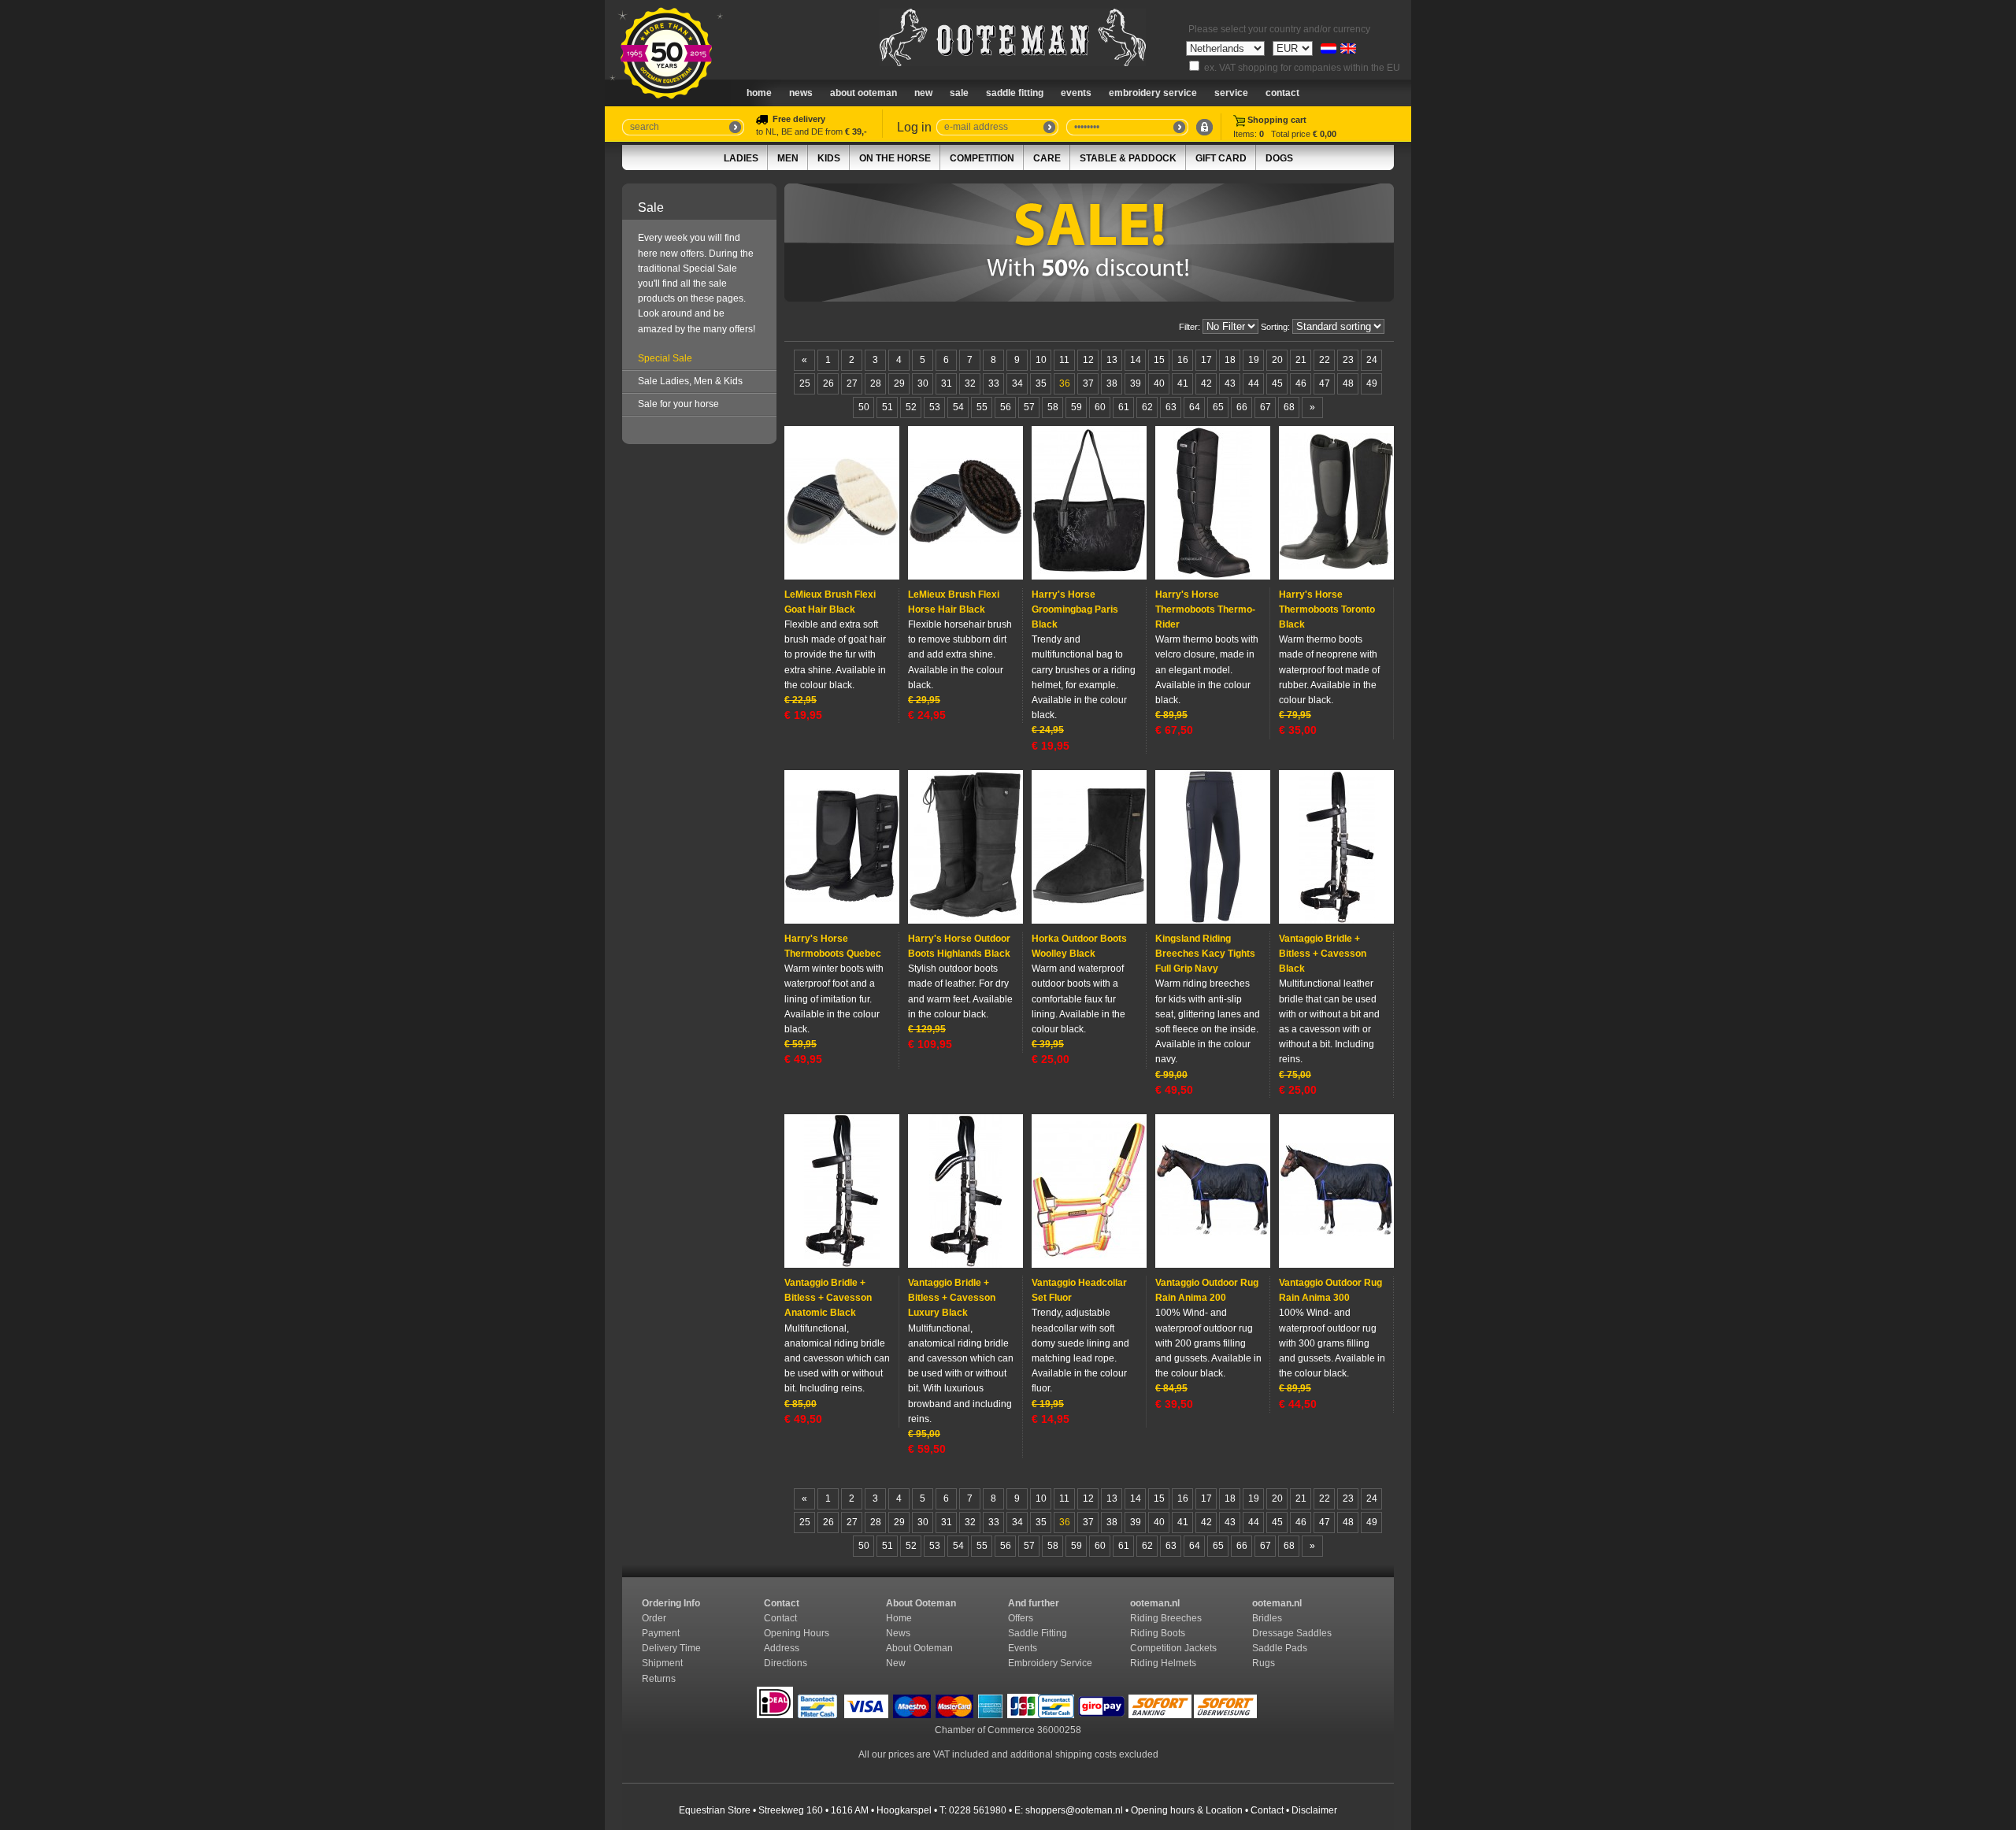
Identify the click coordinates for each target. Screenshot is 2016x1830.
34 (1017, 383)
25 (805, 383)
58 (1053, 407)
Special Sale (665, 358)
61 (1124, 407)
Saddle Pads (1281, 1648)
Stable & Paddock (1128, 158)
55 (982, 407)
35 (1041, 383)
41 (1183, 383)
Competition (982, 158)
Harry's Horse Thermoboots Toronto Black (1327, 609)
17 (1206, 360)
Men (788, 158)
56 (1006, 407)
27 (852, 383)
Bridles (1268, 1618)
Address (782, 1648)
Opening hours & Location (1187, 1810)
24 (1372, 360)
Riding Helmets (1164, 1663)
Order (655, 1618)
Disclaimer (1314, 1810)
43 (1230, 383)
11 (1064, 360)
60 (1100, 407)
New (896, 1663)
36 (1065, 383)
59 (1077, 407)
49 (1372, 383)
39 (1136, 383)
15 (1159, 360)
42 (1206, 383)
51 (888, 407)
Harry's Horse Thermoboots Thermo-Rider (1205, 609)
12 (1088, 360)
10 (1041, 360)
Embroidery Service (1153, 93)
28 (876, 383)
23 (1348, 360)
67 (1266, 407)
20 (1277, 360)
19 (1254, 360)
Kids (829, 158)
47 (1325, 383)
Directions (787, 1663)
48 (1348, 383)
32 (970, 383)
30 (923, 383)
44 (1254, 383)
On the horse (895, 158)
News (801, 93)
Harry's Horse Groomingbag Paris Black (1075, 609)
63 (1171, 407)
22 (1325, 360)
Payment (662, 1633)
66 (1242, 407)
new (923, 93)
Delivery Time (673, 1648)
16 (1183, 360)
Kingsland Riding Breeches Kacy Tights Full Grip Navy (1205, 954)
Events (1076, 93)
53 (935, 407)
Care (1047, 158)
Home (759, 93)
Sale (959, 93)
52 (911, 407)
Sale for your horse (678, 404)
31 (947, 383)
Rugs (1264, 1663)
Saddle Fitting (1015, 93)
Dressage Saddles (1293, 1633)
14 (1136, 360)
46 (1301, 383)
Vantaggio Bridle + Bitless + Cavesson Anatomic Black (828, 1298)
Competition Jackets (1175, 1648)
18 (1230, 360)
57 (1029, 407)
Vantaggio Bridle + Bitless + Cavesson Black (1323, 954)
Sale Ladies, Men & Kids (690, 381)
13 (1112, 360)
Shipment (663, 1663)
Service (1231, 93)
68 (1289, 407)
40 (1159, 383)
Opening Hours (798, 1633)
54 (958, 407)
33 (994, 383)
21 (1301, 360)
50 (864, 407)
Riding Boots (1159, 1633)
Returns (659, 1679)
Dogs (1279, 158)
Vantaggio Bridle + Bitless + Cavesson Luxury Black (952, 1298)
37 (1088, 383)
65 (1218, 407)
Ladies (741, 158)
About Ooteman (863, 93)
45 (1277, 383)
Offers (1021, 1618)
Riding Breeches (1166, 1618)
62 (1147, 407)
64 (1195, 407)
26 (828, 383)
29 (899, 383)
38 (1112, 383)
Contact (1282, 93)
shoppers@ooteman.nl (1074, 1810)
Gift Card (1221, 158)
